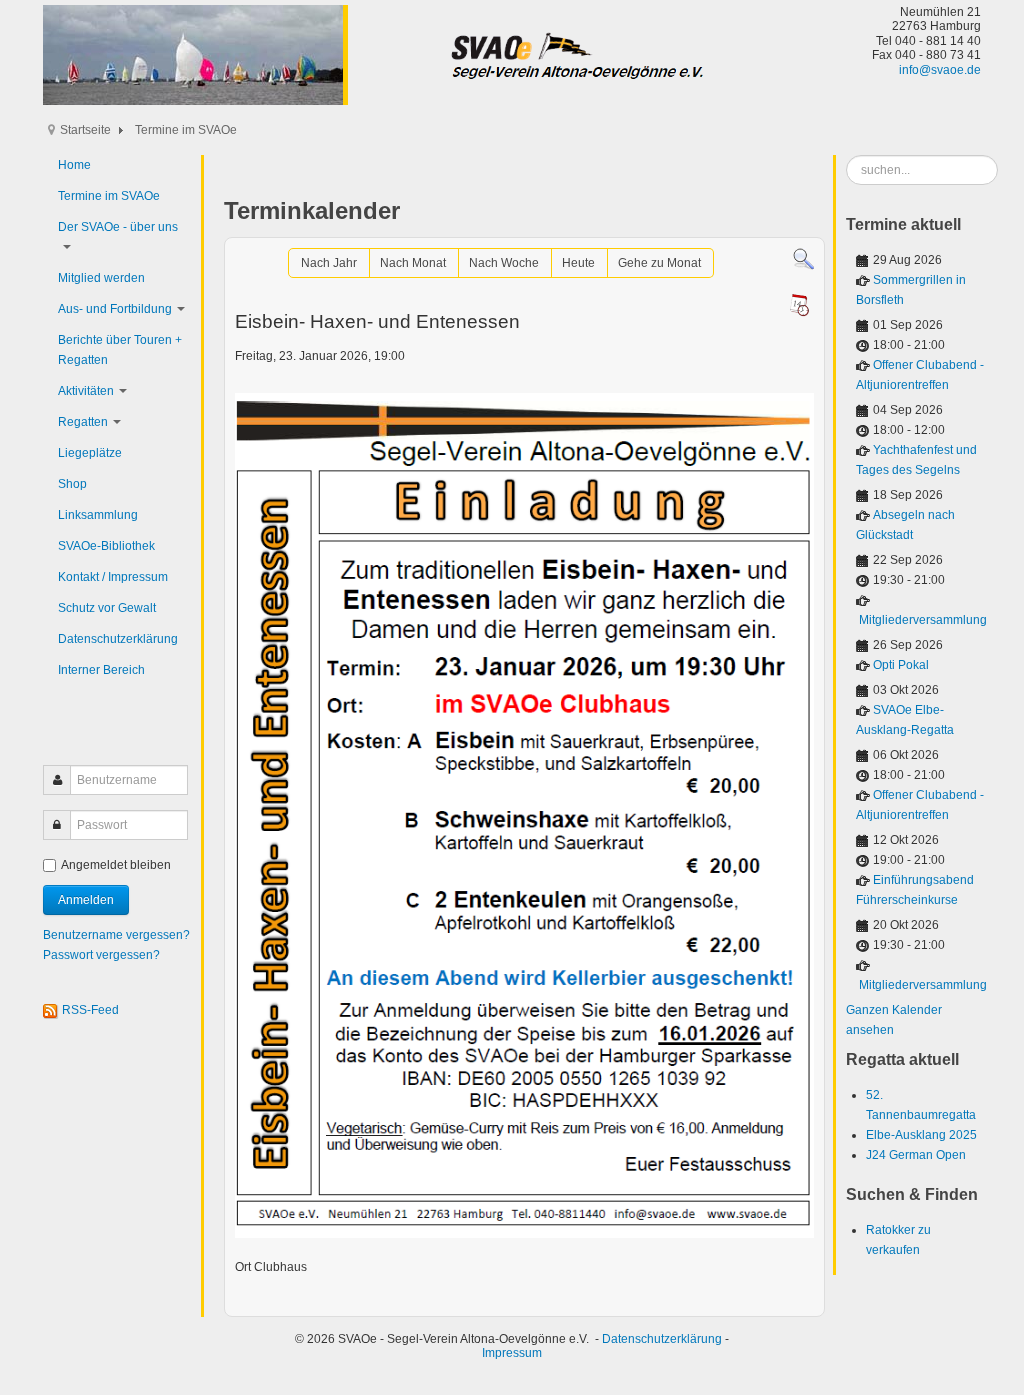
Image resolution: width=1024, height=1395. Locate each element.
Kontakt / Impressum (113, 577)
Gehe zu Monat (659, 263)
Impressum (512, 1353)
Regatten (83, 422)
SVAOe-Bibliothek (106, 546)
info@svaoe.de (940, 70)
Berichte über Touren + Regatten (120, 350)
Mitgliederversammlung (923, 620)
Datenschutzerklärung (118, 639)
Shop (72, 484)
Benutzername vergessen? (116, 935)
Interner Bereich (101, 670)
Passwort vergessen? (101, 955)
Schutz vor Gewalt (107, 608)
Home (74, 165)
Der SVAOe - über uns (118, 227)
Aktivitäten (86, 391)
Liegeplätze (90, 453)
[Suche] (803, 259)
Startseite (85, 130)
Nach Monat (413, 263)
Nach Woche (504, 263)
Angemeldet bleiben (116, 865)
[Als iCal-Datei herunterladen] (799, 305)
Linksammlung (98, 515)
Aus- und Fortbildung (115, 309)
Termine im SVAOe (109, 196)
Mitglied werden (101, 278)
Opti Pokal (901, 665)
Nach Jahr (329, 263)
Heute (578, 263)
